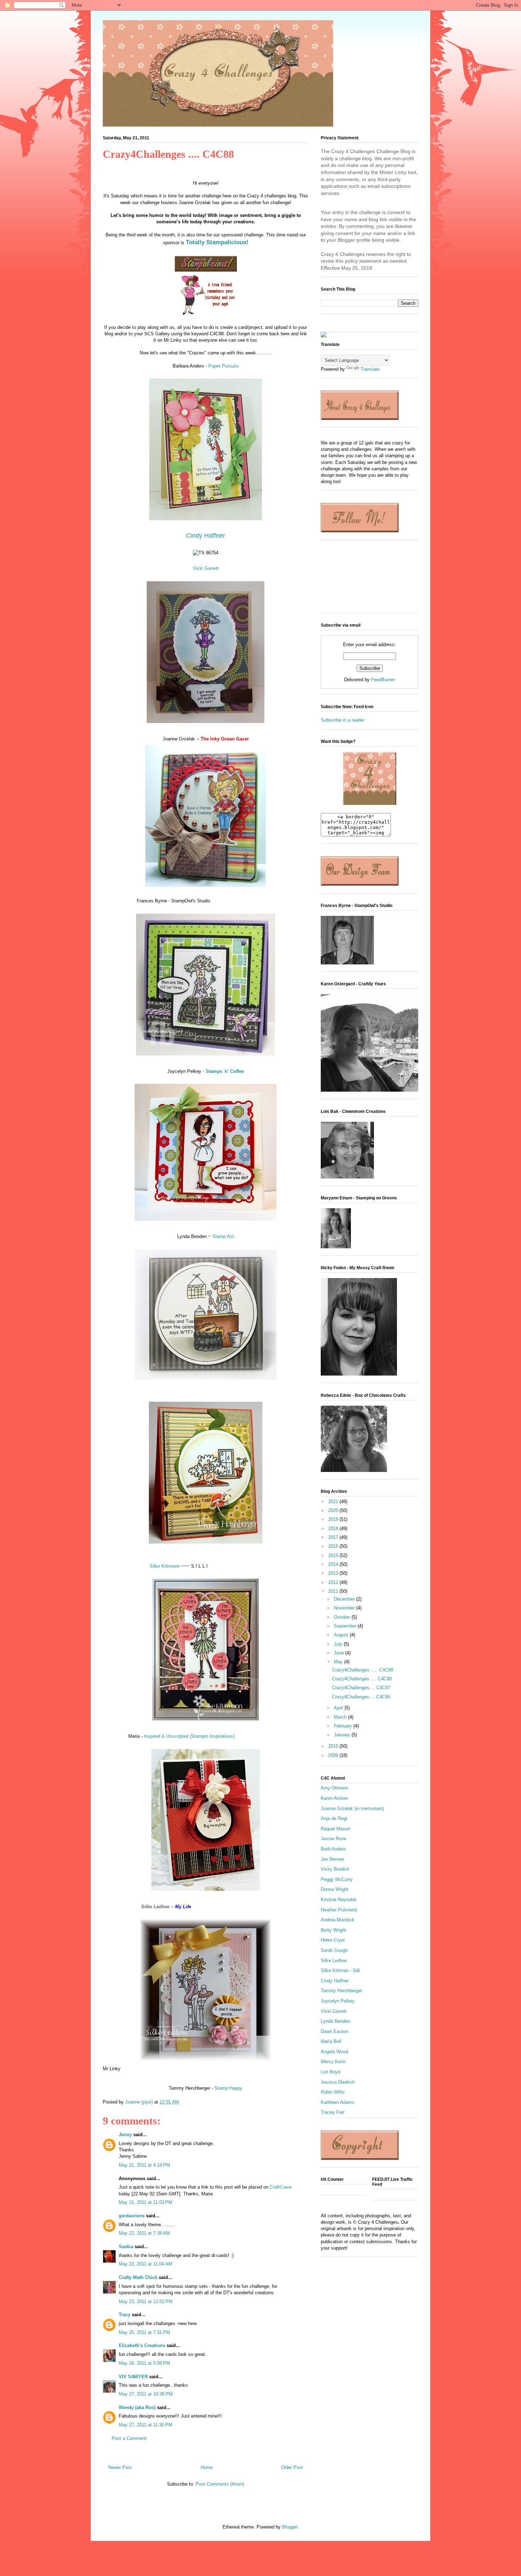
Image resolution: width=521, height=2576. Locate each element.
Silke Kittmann (165, 1566)
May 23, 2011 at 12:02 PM (146, 2301)
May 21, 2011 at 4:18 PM (144, 2165)
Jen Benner (332, 1859)
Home (207, 2467)
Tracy (125, 2315)
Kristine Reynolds (339, 1900)
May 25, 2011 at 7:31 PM (144, 2332)
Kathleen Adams (338, 2102)
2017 (334, 1537)
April (339, 1708)
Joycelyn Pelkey (338, 2001)
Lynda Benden (335, 2021)
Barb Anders (333, 1849)
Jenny (125, 2135)
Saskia (126, 2247)
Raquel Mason (335, 1829)
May (339, 1662)
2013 (334, 1573)
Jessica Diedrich (338, 2082)
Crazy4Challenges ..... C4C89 (363, 1670)
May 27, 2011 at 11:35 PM (145, 2425)
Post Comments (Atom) (220, 2484)
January (343, 1735)
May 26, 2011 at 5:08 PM (144, 2363)
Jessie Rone (334, 1839)
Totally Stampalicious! (217, 242)
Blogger (290, 2527)
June (340, 1653)
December (345, 1599)
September (346, 1626)
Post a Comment (129, 2438)
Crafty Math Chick (138, 2277)
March (341, 1717)
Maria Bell (331, 2041)
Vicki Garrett (206, 568)
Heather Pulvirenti (339, 1910)
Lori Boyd (330, 2072)
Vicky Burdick (335, 1869)
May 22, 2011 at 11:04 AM (145, 2264)
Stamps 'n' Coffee (225, 1071)
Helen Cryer (333, 1940)
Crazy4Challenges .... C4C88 (362, 1679)
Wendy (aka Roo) (137, 2407)
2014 (334, 1564)
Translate (370, 369)
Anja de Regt (334, 1818)
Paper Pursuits (224, 366)
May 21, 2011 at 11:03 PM (145, 2202)
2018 (334, 1528)
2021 (334, 1502)
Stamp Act (223, 1236)
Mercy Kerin (333, 2062)
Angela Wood (334, 2052)
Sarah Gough (334, 1950)
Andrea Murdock (338, 1920)
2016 (334, 1546)
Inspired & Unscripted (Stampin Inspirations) (189, 1736)
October (343, 1617)
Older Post (292, 2467)
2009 (334, 1755)
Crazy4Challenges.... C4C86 (361, 1697)
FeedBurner (383, 680)
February (344, 1726)
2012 (334, 1582)
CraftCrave (281, 2187)
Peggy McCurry (337, 1879)
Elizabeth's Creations (142, 2345)
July (339, 1644)
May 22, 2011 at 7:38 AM (144, 2233)
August (342, 1635)
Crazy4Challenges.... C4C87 (361, 1688)
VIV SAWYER (133, 2377)
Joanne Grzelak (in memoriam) (352, 1808)
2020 (334, 1510)
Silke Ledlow (334, 1961)
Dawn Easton (334, 2031)
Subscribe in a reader (343, 720)
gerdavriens (132, 2216)
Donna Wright (335, 1889)
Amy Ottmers (335, 1788)
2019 (334, 1519)
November (345, 1608)
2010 (334, 1746)
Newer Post (120, 2467)
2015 (334, 1555)
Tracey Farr (333, 2112)
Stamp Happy (228, 2088)
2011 (334, 1591)
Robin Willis (333, 2092)
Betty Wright (334, 1930)
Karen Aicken (334, 1798)
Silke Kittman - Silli (340, 1970)
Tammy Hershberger (341, 1991)
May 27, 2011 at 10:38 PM (146, 2394)
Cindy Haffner (206, 536)
